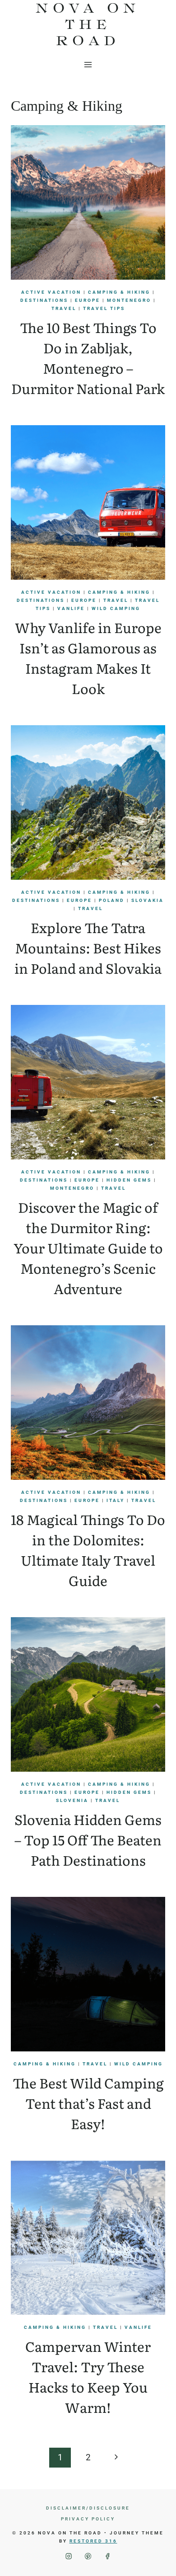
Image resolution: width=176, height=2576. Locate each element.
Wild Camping (116, 608)
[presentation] (88, 202)
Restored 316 (93, 2541)
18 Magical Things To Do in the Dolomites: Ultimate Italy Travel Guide (88, 1550)
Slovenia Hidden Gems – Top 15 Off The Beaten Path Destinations (88, 1839)
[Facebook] (108, 2556)
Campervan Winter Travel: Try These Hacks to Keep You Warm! (88, 2377)
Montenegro (129, 300)
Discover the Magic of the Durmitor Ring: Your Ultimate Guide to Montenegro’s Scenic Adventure (88, 1248)
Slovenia (72, 1800)
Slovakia (148, 900)
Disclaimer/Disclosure (88, 2508)
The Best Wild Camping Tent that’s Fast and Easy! (88, 2103)
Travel (64, 308)
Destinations (44, 300)
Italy (116, 1500)
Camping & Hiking (119, 292)
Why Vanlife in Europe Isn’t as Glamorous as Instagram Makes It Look (88, 658)
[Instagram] (69, 2556)
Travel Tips (104, 308)
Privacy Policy (88, 2519)
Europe (88, 300)
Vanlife (71, 608)
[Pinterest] (88, 2556)
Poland (112, 900)
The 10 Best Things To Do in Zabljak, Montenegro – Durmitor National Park (88, 358)
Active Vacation (51, 292)
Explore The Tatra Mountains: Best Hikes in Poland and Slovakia (88, 948)
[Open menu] (88, 64)
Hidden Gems (129, 1180)
